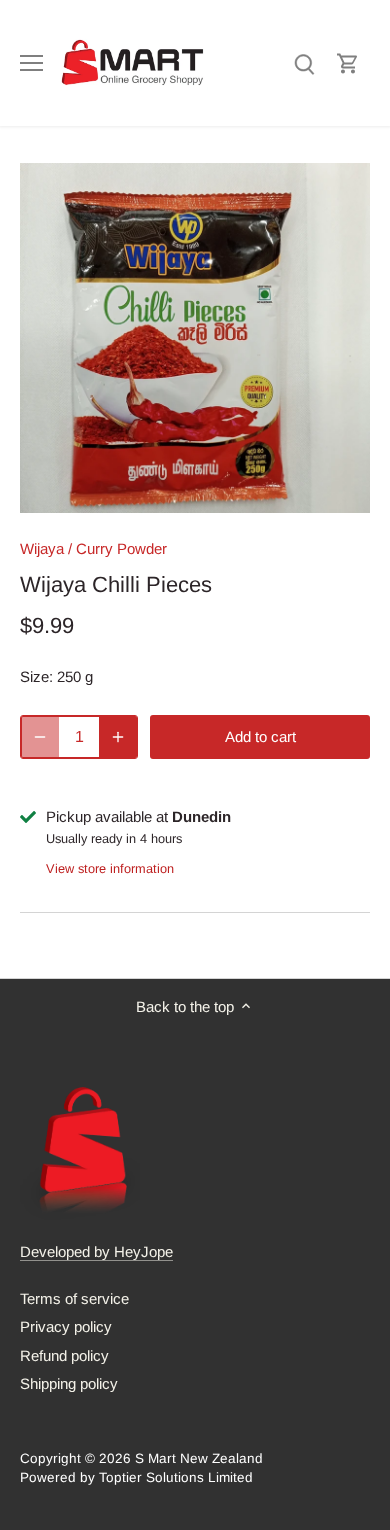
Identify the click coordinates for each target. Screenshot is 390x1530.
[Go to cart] (348, 62)
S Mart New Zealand (199, 1458)
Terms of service (74, 1298)
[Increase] (118, 737)
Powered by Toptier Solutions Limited (136, 1477)
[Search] (304, 62)
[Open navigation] (31, 63)
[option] (195, 338)
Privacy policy (66, 1326)
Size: (36, 676)
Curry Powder (121, 548)
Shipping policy (69, 1383)
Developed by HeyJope (96, 1251)
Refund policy (64, 1355)
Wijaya (42, 548)
